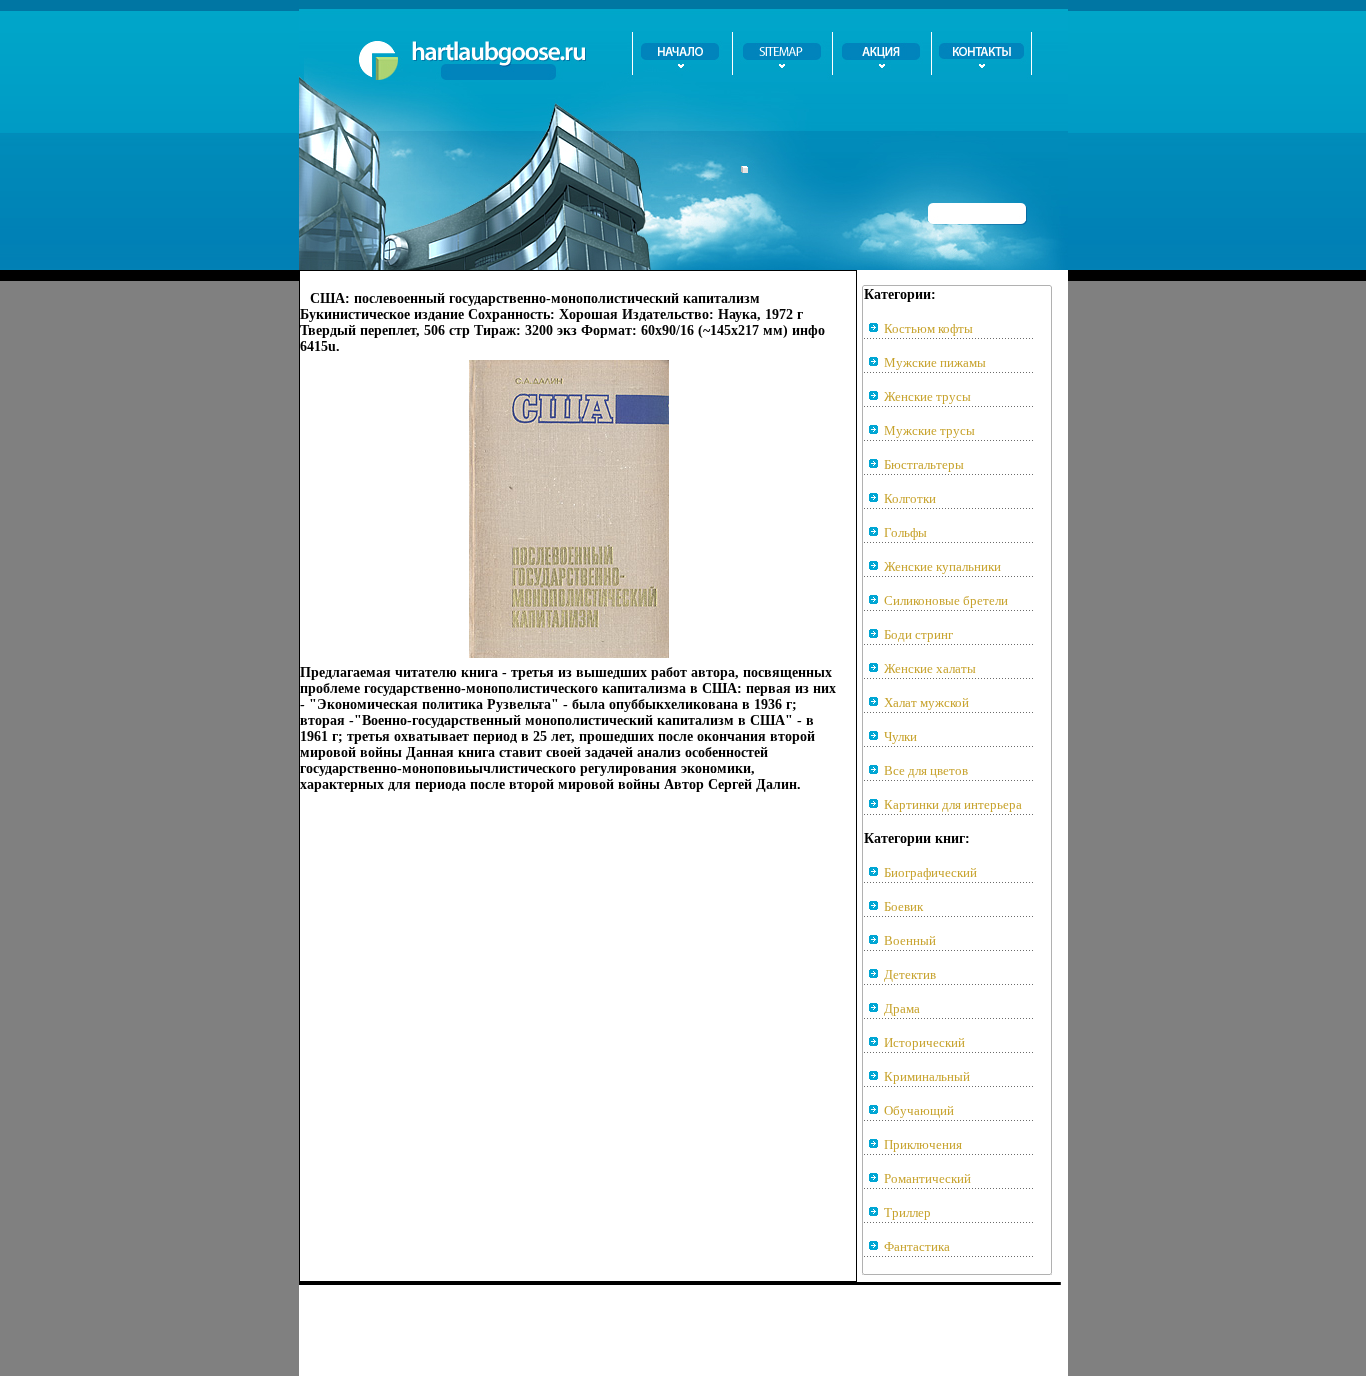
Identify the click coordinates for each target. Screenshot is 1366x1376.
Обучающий (919, 1110)
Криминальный (927, 1076)
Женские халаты (930, 668)
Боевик (903, 906)
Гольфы (905, 532)
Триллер (907, 1212)
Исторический (924, 1042)
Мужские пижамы (935, 362)
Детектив (910, 974)
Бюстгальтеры (924, 464)
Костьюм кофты (928, 328)
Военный (910, 940)
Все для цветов (926, 770)
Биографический (930, 872)
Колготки (910, 498)
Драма (902, 1008)
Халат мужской (926, 702)
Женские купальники (942, 566)
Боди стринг (918, 634)
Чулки (900, 736)
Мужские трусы (929, 430)
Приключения (923, 1144)
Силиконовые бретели (946, 600)
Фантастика (917, 1246)
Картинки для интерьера (953, 804)
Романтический (927, 1178)
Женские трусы (927, 396)
